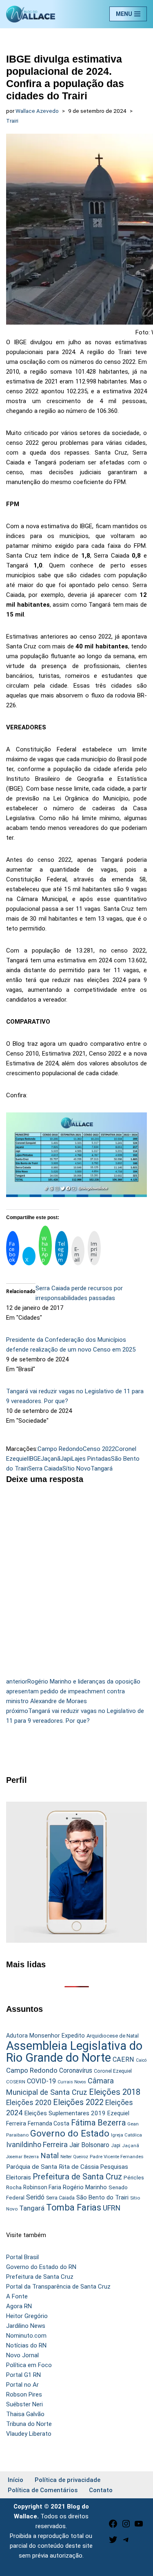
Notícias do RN (26, 2345)
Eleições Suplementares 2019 (65, 2113)
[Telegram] (126, 2542)
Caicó (141, 2060)
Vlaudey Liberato (29, 2434)
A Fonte (17, 2296)
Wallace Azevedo (37, 111)
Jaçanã (51, 1459)
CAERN (123, 2059)
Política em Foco (29, 2365)
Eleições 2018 (115, 2092)
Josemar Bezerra (22, 2157)
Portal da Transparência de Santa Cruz (58, 2287)
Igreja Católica (126, 2135)
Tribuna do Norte (29, 2424)
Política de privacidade (68, 2480)
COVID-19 (41, 2081)
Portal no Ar (22, 2385)
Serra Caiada (45, 1468)
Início (16, 2480)
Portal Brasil (22, 2257)
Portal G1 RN (23, 2375)
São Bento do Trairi (102, 2197)
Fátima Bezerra (98, 2123)
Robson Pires (24, 2394)
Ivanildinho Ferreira (37, 2144)
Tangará (102, 1468)
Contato (101, 2490)
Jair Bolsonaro (89, 2145)
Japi (66, 1459)
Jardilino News (26, 2326)
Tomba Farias (74, 2207)
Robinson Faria (42, 2187)
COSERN (16, 2082)
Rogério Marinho (85, 2187)
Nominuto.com (26, 2336)
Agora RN (19, 2306)
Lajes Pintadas (91, 1459)
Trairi (12, 121)
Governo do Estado (70, 2133)
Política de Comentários (43, 2490)
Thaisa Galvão (25, 2414)
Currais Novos (72, 2082)
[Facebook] (113, 2527)
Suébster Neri (24, 2404)
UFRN (112, 2208)
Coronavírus (76, 2071)
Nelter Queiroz (74, 2157)
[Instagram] (126, 2527)
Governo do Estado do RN (41, 2267)
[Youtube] (139, 2527)
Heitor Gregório (27, 2316)
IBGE (34, 1459)
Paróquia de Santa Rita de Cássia (52, 2167)
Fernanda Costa (49, 2123)
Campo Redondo (60, 1449)
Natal (50, 2156)
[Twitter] (113, 2542)
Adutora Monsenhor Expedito (45, 2036)
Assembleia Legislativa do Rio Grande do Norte (74, 2052)
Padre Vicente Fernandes (117, 2157)
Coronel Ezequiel (113, 2071)
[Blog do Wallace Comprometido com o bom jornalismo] (31, 14)
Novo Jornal (22, 2355)
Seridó (35, 2197)
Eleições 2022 (78, 2102)
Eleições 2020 (29, 2103)
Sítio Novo (76, 1468)
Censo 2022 (99, 1449)
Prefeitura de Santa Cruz (77, 2177)
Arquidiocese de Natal (113, 2036)
